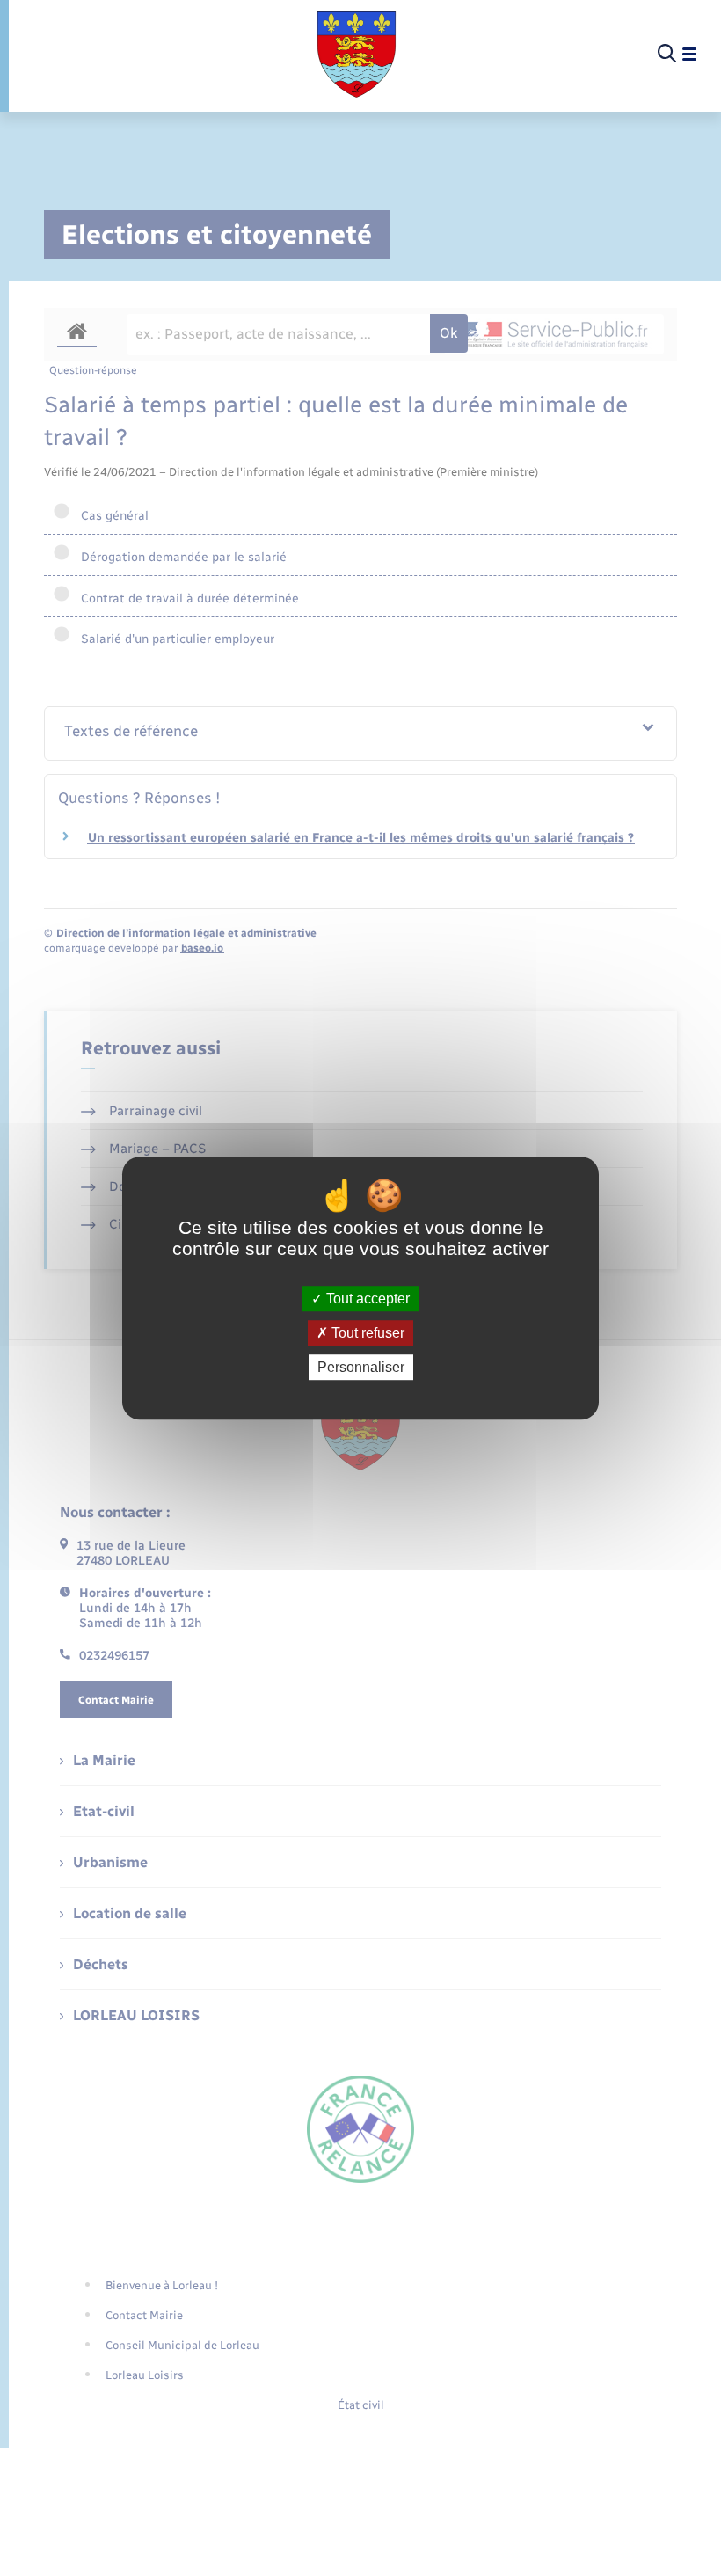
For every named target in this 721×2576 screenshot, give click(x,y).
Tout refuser (366, 1333)
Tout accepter (366, 1299)
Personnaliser (361, 1367)
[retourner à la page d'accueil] (357, 55)
